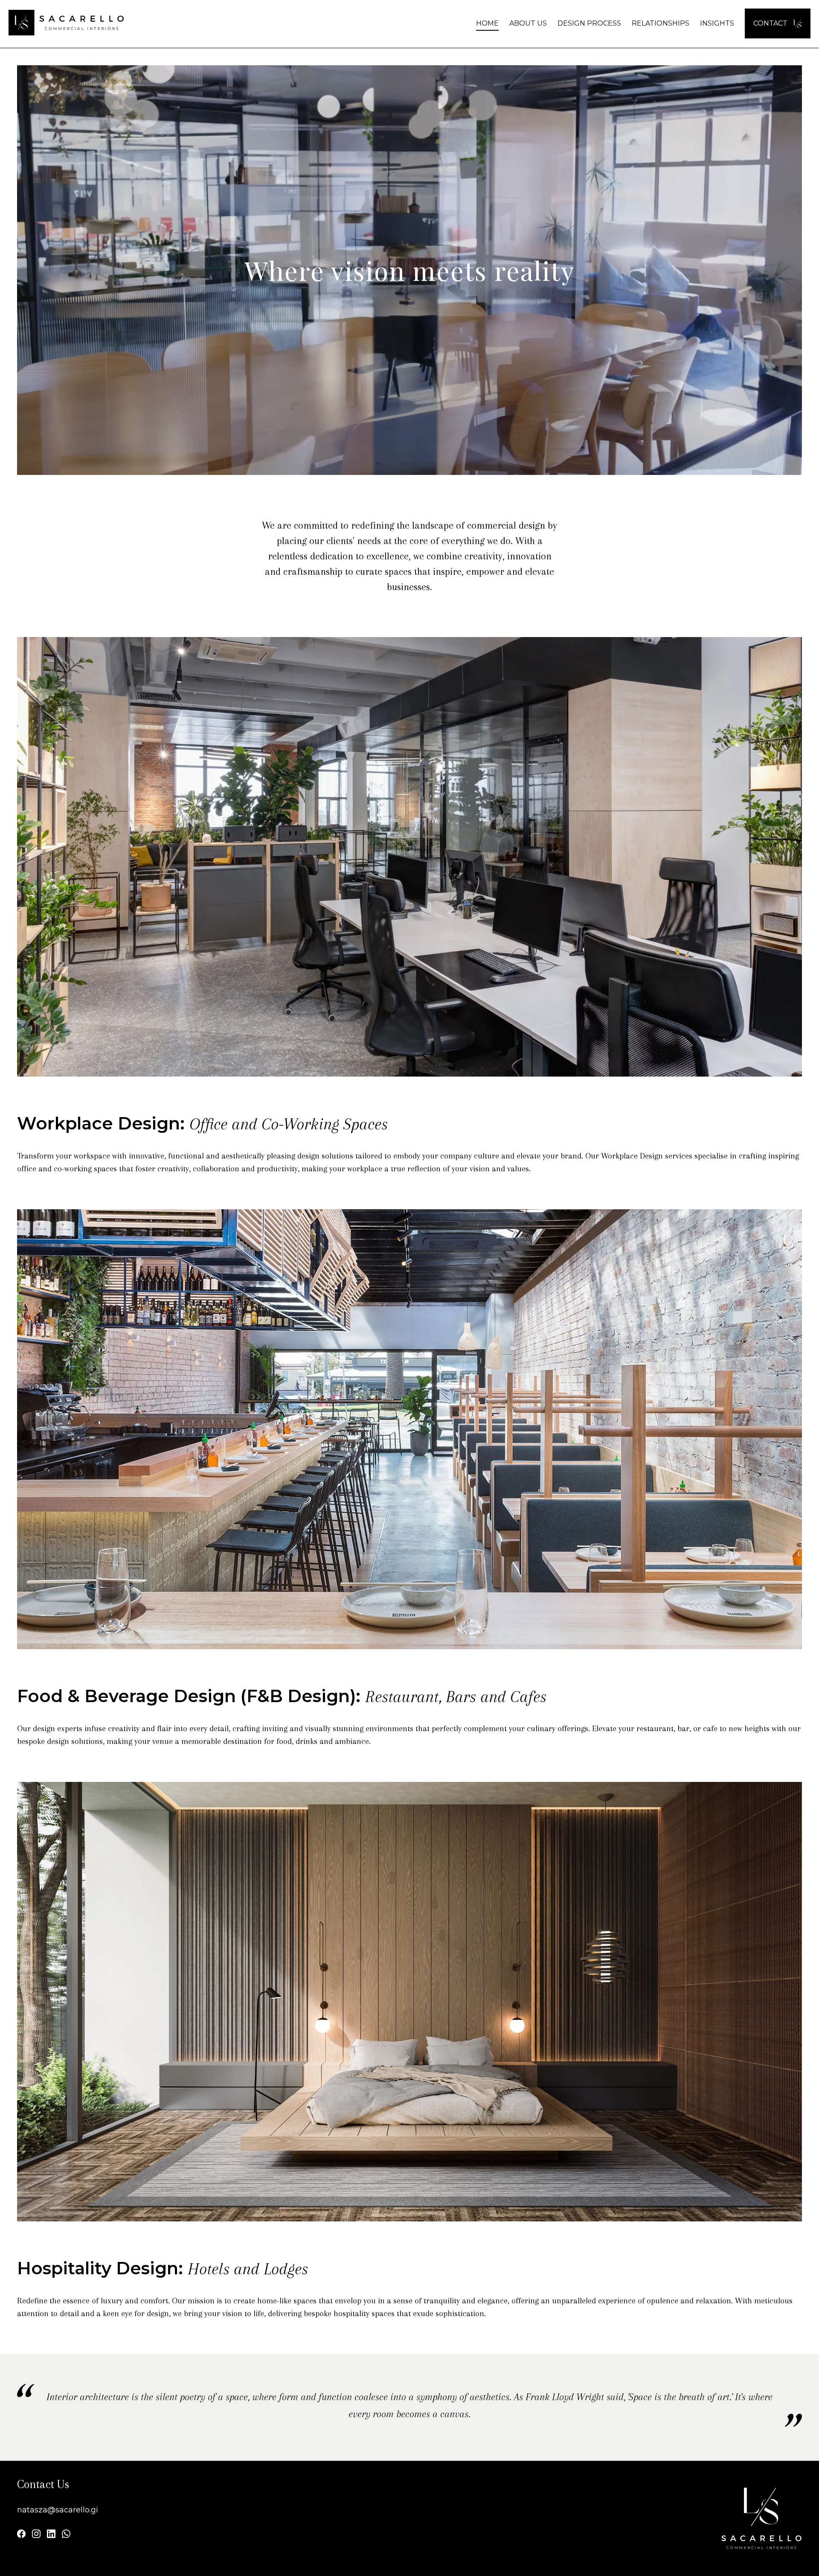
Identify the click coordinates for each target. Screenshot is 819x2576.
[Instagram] (36, 2535)
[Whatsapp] (66, 2535)
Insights (717, 23)
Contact (771, 23)
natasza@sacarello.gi (58, 2510)
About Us (528, 23)
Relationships (661, 23)
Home (487, 23)
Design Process (589, 23)
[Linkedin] (51, 2535)
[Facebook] (21, 2535)
